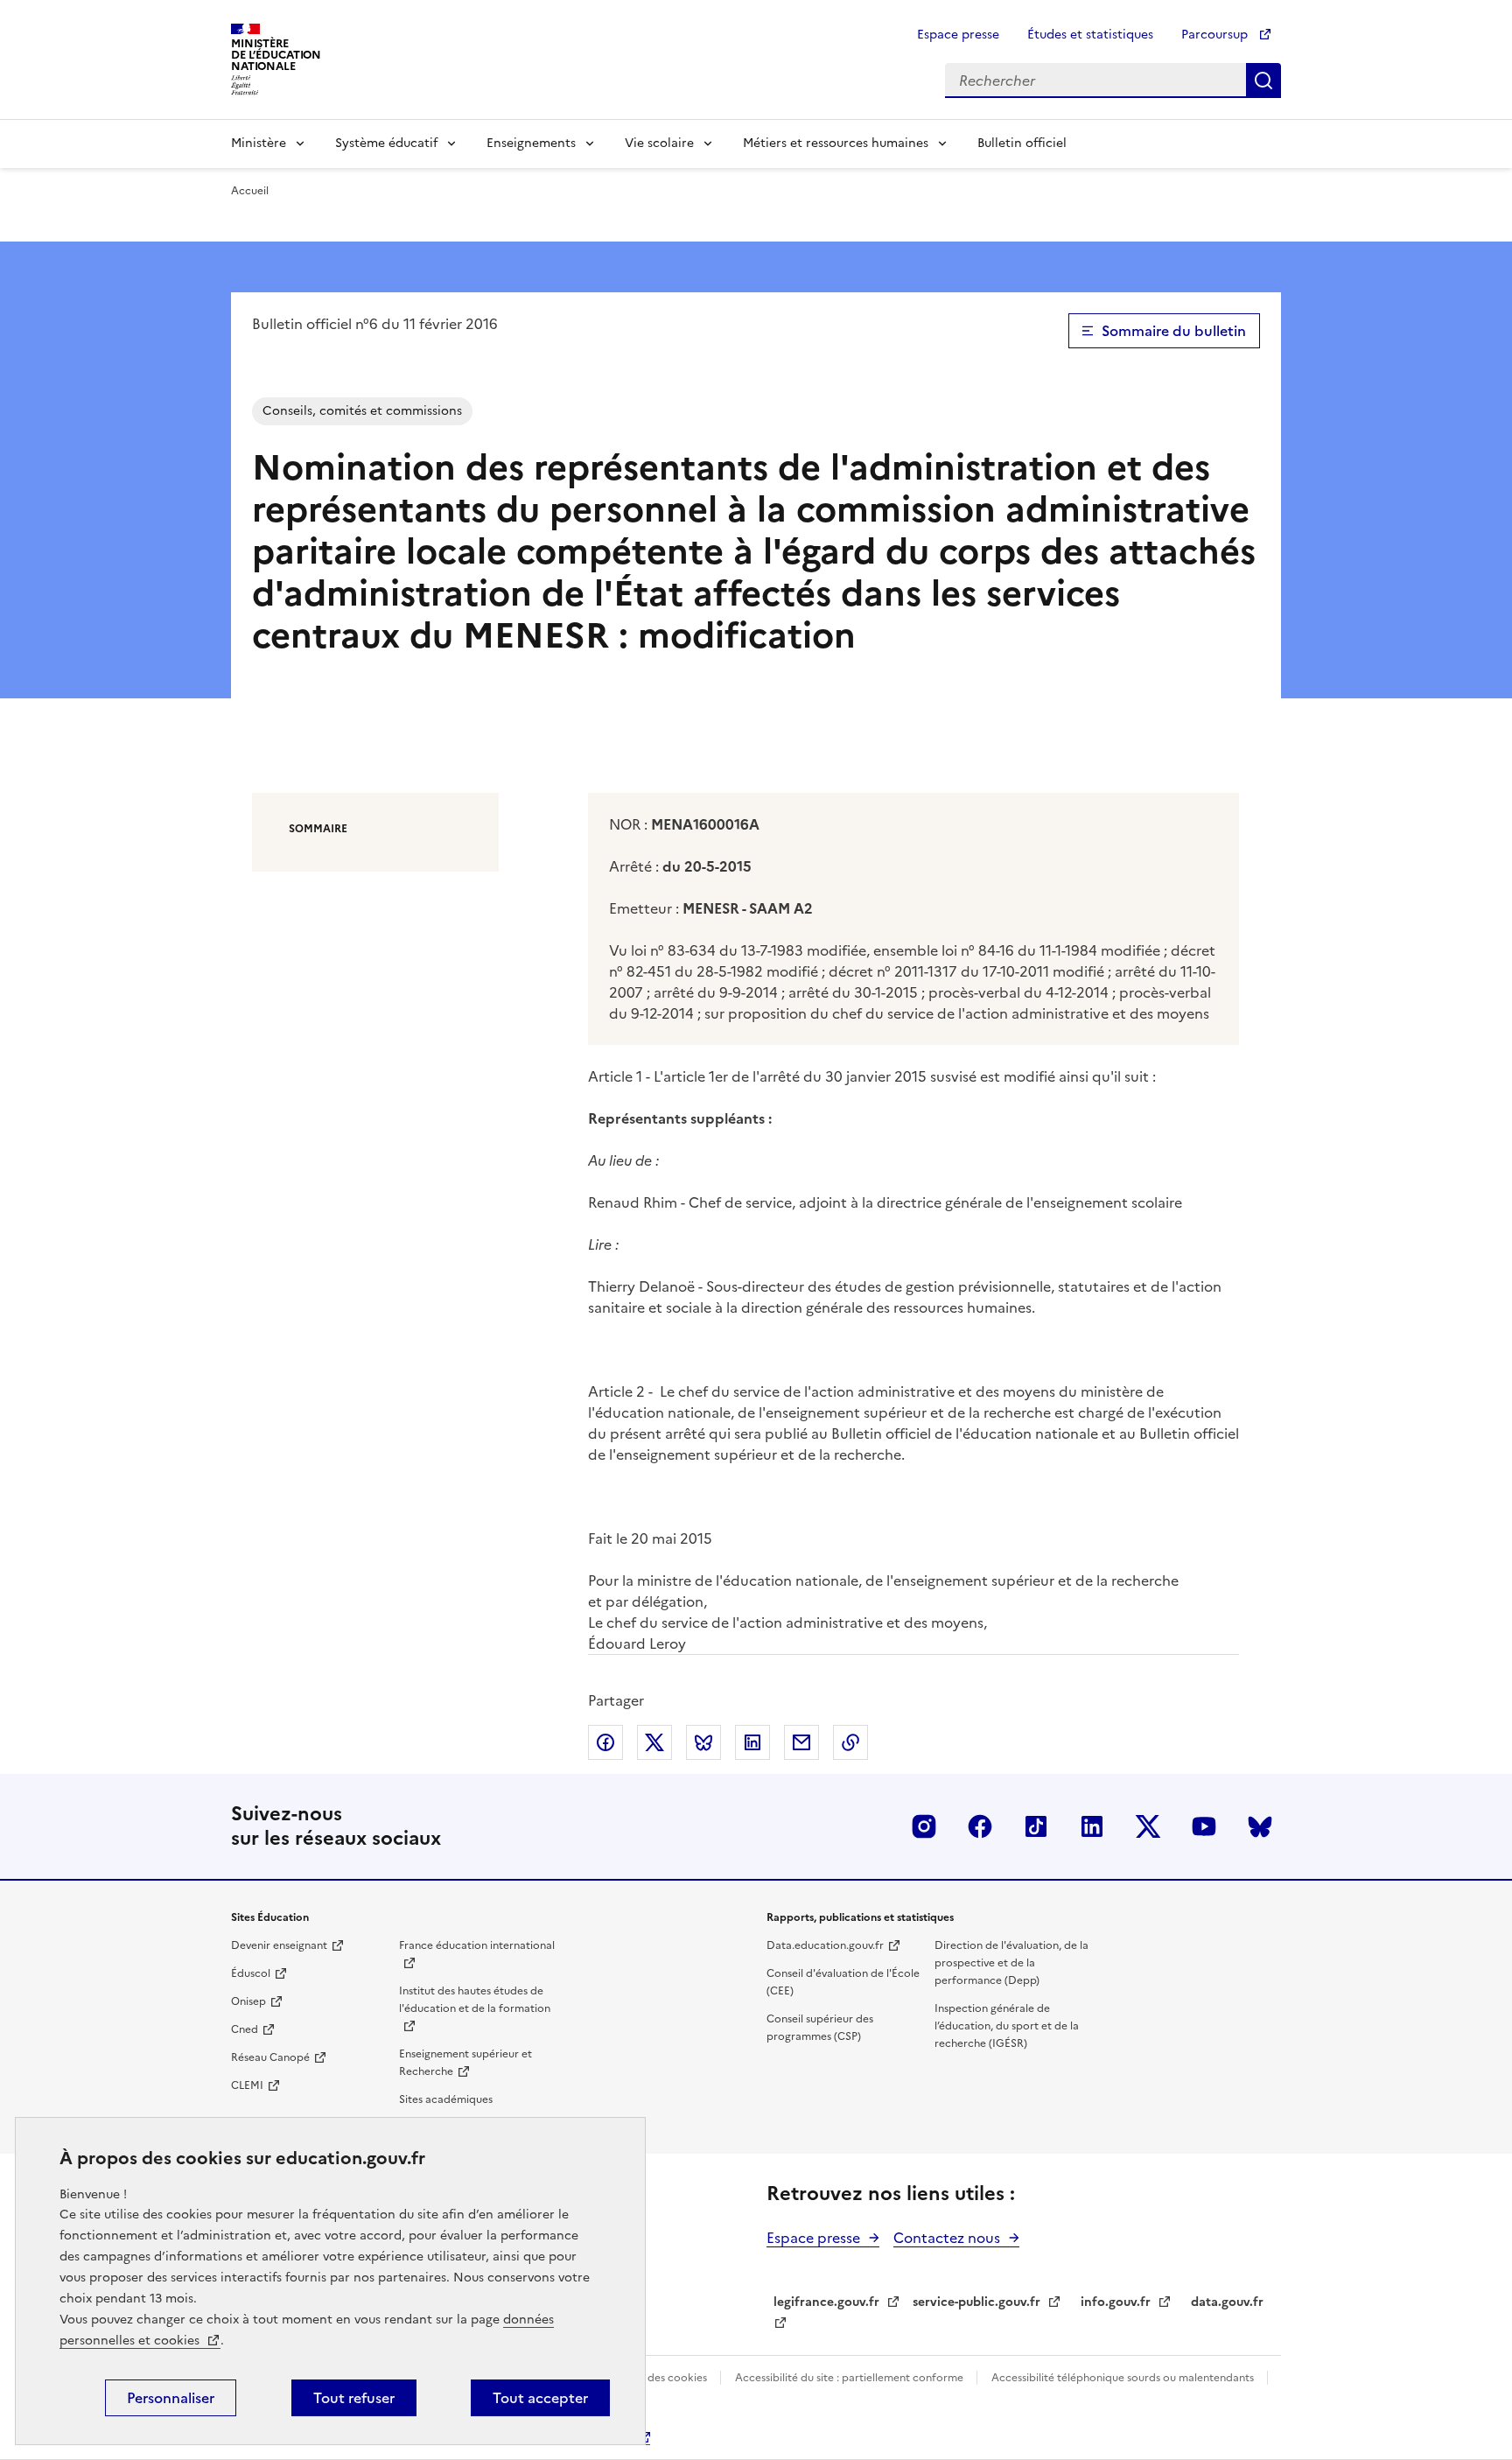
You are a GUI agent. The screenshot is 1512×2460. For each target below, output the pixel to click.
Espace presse (958, 35)
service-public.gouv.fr (976, 2302)
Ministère (259, 143)
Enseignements (531, 143)
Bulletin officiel (1022, 143)
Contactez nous (947, 2238)
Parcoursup (1216, 35)
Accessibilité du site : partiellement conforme (850, 2378)
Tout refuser (354, 2398)
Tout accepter (540, 2398)
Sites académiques (446, 2099)
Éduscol (251, 1973)
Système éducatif (386, 143)
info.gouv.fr (1116, 2302)
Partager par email (801, 1742)
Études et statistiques (1090, 35)
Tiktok (1036, 1826)
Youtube (1204, 1826)
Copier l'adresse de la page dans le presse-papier (850, 1742)
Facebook (980, 1826)
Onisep (248, 2001)
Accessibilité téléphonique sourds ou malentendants (1124, 2378)
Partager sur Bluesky (703, 1742)
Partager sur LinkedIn (752, 1742)
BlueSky (1260, 1826)
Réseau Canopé (270, 2057)
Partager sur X (654, 1742)
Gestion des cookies (658, 2378)
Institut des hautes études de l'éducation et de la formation (475, 2000)
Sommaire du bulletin (1174, 331)
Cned (245, 2029)
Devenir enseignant (279, 1945)
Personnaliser (171, 2398)
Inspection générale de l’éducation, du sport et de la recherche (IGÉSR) (1007, 2026)
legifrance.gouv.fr (826, 2302)
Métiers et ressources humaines (836, 143)
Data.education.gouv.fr (825, 1945)
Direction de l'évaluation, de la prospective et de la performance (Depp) (1011, 1963)
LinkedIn (1092, 1826)
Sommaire (318, 829)
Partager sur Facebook (605, 1742)
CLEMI (247, 2085)
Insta (924, 1826)
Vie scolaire (659, 143)
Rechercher (1263, 81)
